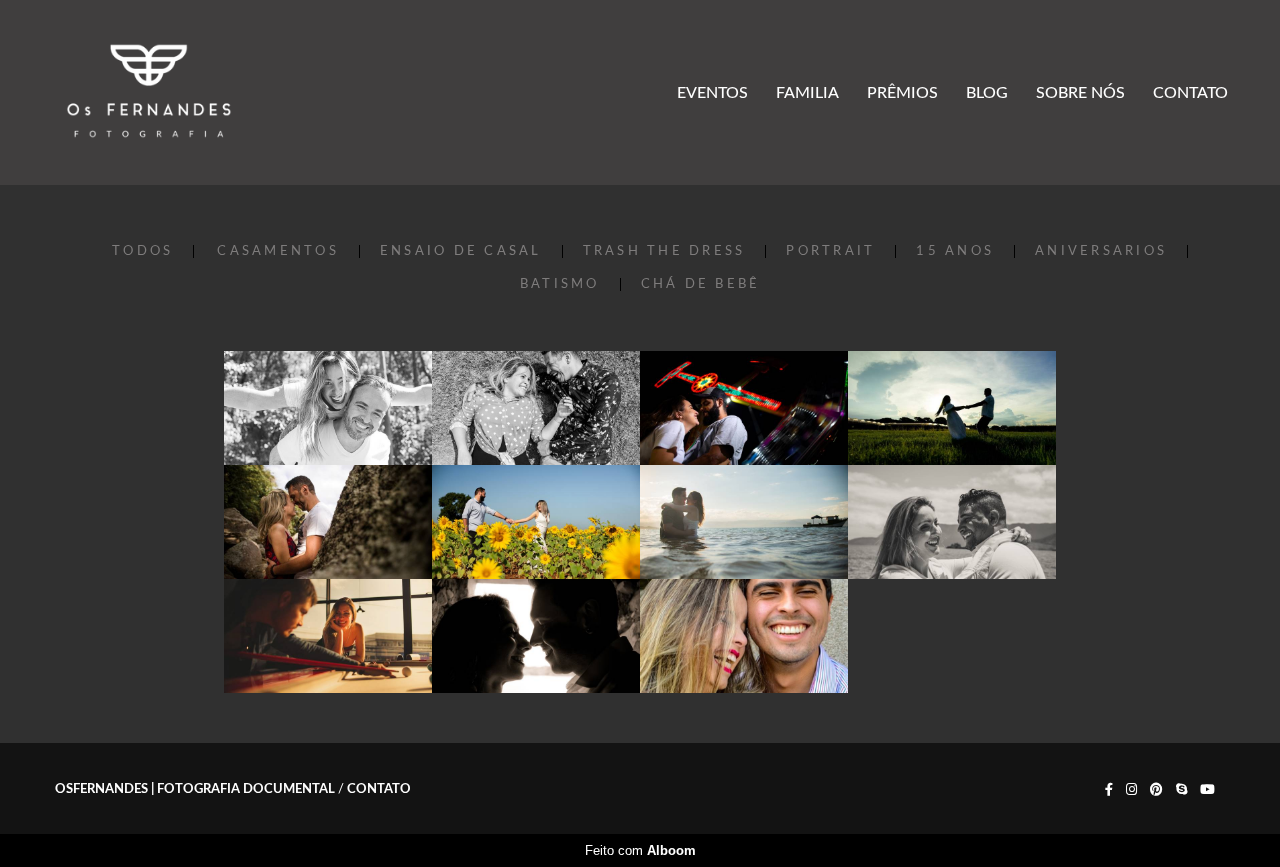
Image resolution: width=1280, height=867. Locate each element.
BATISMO (560, 284)
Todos (142, 251)
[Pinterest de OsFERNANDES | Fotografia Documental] (1156, 790)
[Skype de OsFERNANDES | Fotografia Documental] (1181, 790)
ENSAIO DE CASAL (461, 251)
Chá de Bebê (701, 284)
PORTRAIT (830, 251)
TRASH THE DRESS (664, 251)
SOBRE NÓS (1080, 93)
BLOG (987, 93)
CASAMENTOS (278, 251)
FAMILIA (807, 93)
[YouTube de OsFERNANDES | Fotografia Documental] (1207, 790)
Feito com (640, 850)
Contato (379, 789)
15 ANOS (955, 251)
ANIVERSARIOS (1101, 251)
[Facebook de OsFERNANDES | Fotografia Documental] (1109, 790)
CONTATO (1190, 93)
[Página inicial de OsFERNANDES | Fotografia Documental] (149, 92)
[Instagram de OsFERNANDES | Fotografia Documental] (1131, 790)
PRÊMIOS (902, 93)
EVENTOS (712, 93)
